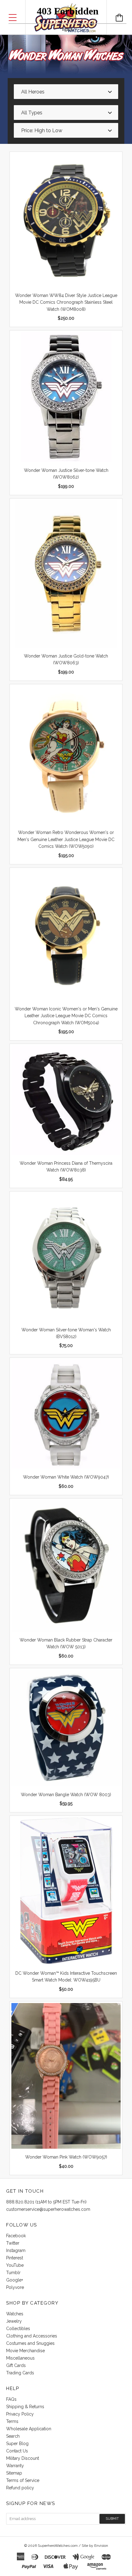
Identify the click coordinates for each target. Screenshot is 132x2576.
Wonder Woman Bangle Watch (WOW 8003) (66, 1795)
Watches (15, 2314)
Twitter (13, 2243)
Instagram (16, 2250)
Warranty (15, 2466)
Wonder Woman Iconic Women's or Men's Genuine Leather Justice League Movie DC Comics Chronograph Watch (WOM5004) (66, 1016)
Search (13, 2436)
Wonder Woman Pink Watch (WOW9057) (66, 2157)
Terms (12, 2421)
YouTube (15, 2265)
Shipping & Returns (25, 2407)
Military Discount (23, 2458)
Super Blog (17, 2444)
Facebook (16, 2236)
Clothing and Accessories (32, 2336)
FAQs (11, 2399)
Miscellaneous (20, 2358)
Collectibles (18, 2329)
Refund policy (20, 2488)
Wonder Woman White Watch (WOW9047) (66, 1477)
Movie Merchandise (25, 2351)
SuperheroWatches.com (58, 2546)
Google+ (15, 2280)
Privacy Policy (20, 2414)
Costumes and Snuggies (30, 2343)
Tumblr (13, 2273)
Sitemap (14, 2473)
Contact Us (17, 2451)
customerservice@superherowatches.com (48, 2209)
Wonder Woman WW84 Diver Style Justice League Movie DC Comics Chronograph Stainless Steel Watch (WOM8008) (66, 302)
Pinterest (15, 2258)
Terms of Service (23, 2480)
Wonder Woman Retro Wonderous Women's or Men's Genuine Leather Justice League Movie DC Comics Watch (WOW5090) (66, 839)
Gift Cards (16, 2365)
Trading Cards (20, 2373)
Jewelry (14, 2321)
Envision (101, 2546)
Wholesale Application (29, 2429)
